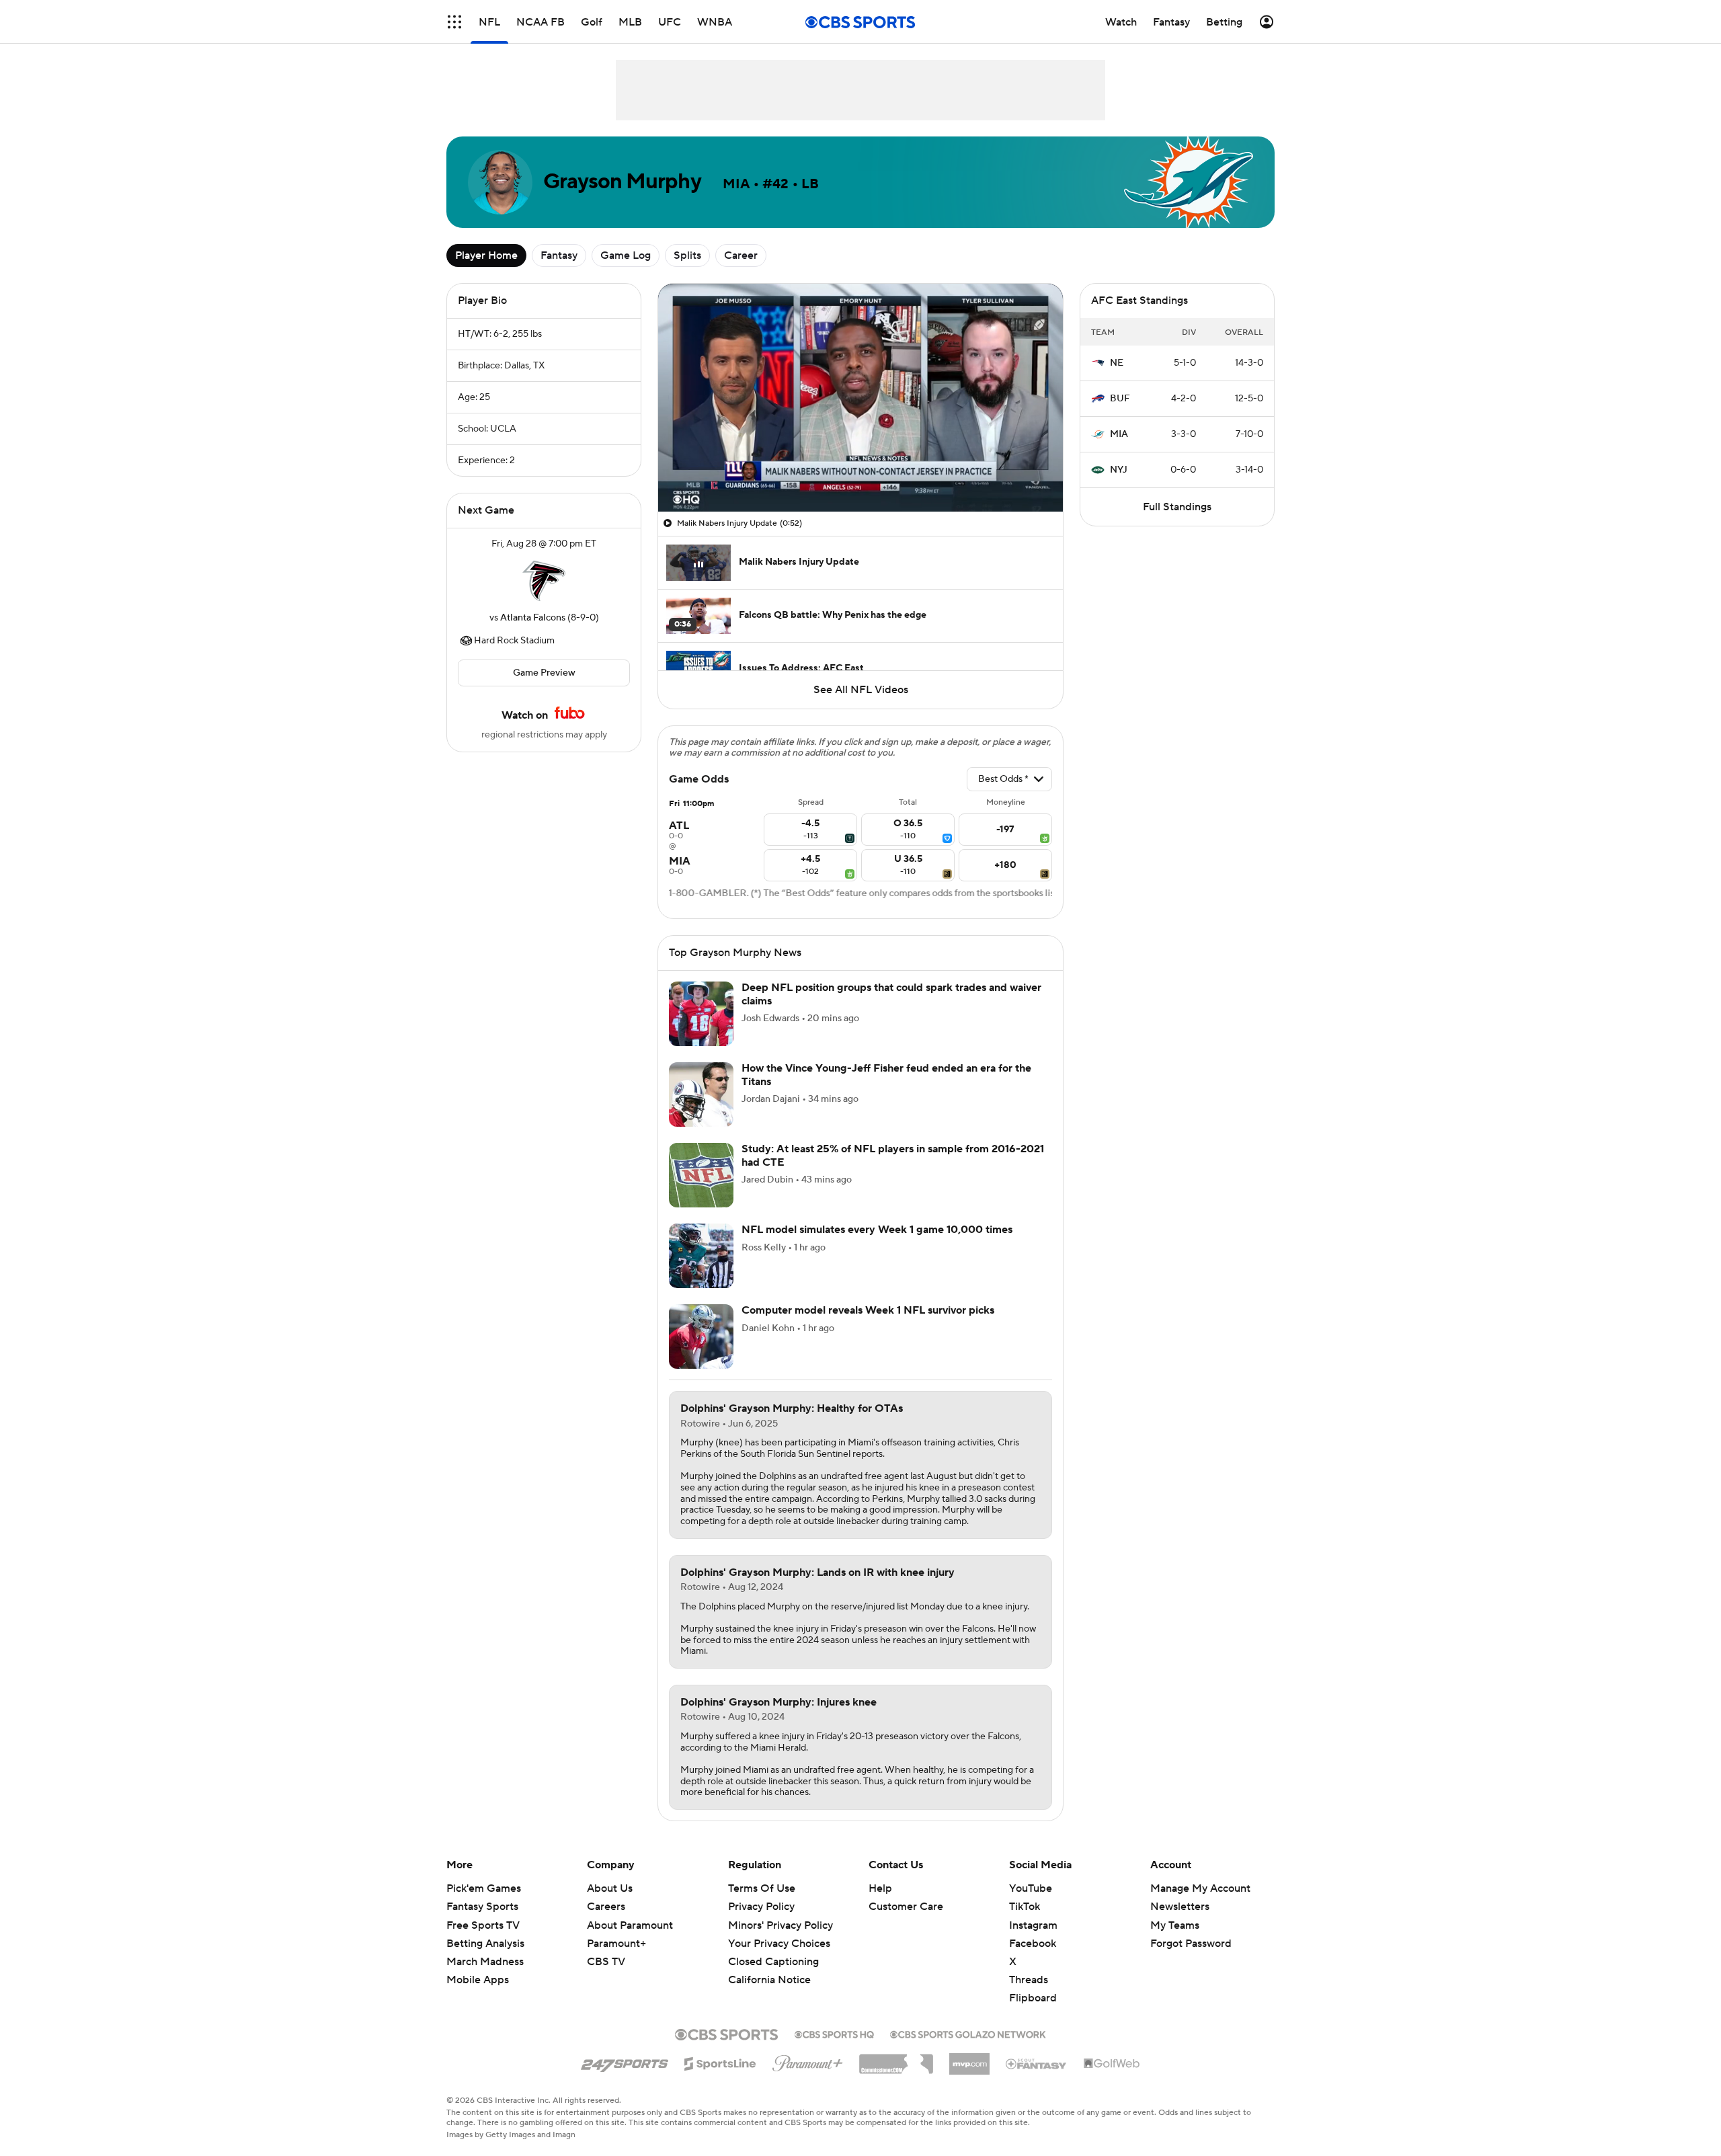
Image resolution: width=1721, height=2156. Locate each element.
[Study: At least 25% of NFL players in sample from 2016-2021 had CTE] (701, 1175)
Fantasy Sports (482, 1907)
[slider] (860, 473)
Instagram (1033, 1925)
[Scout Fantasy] (1037, 2063)
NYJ (1119, 470)
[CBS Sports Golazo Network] (968, 2033)
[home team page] (544, 581)
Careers (606, 1907)
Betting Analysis (485, 1944)
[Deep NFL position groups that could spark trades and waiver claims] (701, 1014)
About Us (610, 1888)
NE (1117, 363)
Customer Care (906, 1907)
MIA (1119, 434)
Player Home (486, 255)
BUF (1120, 399)
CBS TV (606, 1962)
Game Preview (544, 673)
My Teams (1175, 1925)
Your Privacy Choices (779, 1944)
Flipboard (1033, 1998)
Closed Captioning (773, 1962)
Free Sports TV (483, 1925)
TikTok (1025, 1907)
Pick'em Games (484, 1888)
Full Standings (1177, 507)
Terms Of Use (762, 1888)
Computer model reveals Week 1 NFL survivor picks (868, 1310)
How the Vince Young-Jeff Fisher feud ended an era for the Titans (886, 1075)
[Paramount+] (808, 2061)
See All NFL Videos (861, 690)
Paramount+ (616, 1944)
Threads (1029, 1980)
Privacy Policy (761, 1907)
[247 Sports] (625, 2061)
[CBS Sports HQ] (834, 2033)
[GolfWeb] (1112, 2064)
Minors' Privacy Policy (781, 1925)
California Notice (769, 1980)
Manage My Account (1200, 1888)
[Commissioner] (896, 2059)
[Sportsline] (720, 2062)
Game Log (626, 255)
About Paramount (630, 1925)
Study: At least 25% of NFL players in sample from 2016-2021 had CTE (893, 1155)
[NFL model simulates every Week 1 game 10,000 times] (701, 1256)
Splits (687, 255)
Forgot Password (1191, 1944)
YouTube (1031, 1888)
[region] (860, 398)
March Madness (485, 1962)
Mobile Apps (478, 1980)
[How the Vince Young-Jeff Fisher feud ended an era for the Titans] (701, 1094)
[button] (454, 22)
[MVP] (969, 2059)
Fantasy (559, 255)
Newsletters (1180, 1907)
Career (741, 255)
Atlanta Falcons (533, 618)
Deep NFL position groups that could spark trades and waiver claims (891, 994)
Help (880, 1888)
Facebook (1033, 1944)
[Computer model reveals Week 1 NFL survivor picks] (701, 1336)
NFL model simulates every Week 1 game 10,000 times (877, 1230)
